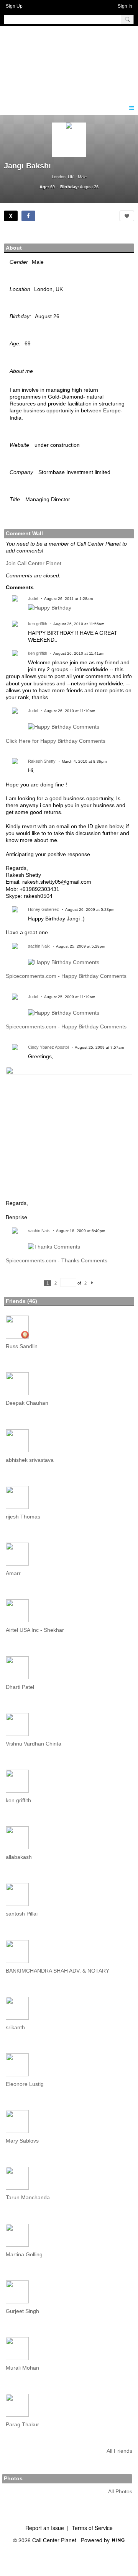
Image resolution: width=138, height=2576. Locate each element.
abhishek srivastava (30, 1460)
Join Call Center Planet (34, 563)
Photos (13, 2478)
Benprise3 (46, 61)
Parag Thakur (22, 2424)
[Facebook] (28, 216)
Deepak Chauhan (27, 1403)
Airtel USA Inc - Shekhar (35, 1630)
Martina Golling (24, 2254)
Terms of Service (92, 2528)
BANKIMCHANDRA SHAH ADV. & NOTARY (58, 1971)
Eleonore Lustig (25, 2084)
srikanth (15, 2027)
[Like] (127, 216)
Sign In (125, 6)
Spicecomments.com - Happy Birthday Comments (66, 976)
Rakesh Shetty (42, 761)
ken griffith (38, 624)
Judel (33, 598)
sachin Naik (39, 946)
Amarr (13, 1573)
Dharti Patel (20, 1687)
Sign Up (14, 6)
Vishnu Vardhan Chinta (34, 1744)
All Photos (120, 2491)
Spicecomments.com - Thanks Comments (57, 1260)
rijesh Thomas (23, 1517)
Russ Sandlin (22, 1346)
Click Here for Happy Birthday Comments (56, 741)
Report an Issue (45, 2528)
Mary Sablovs (22, 2141)
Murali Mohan (22, 2368)
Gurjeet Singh (22, 2311)
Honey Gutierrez (44, 909)
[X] (11, 216)
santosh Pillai (22, 1914)
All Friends (119, 2451)
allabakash (19, 1857)
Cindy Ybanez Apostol (48, 1047)
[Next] (92, 1283)
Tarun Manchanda (28, 2197)
